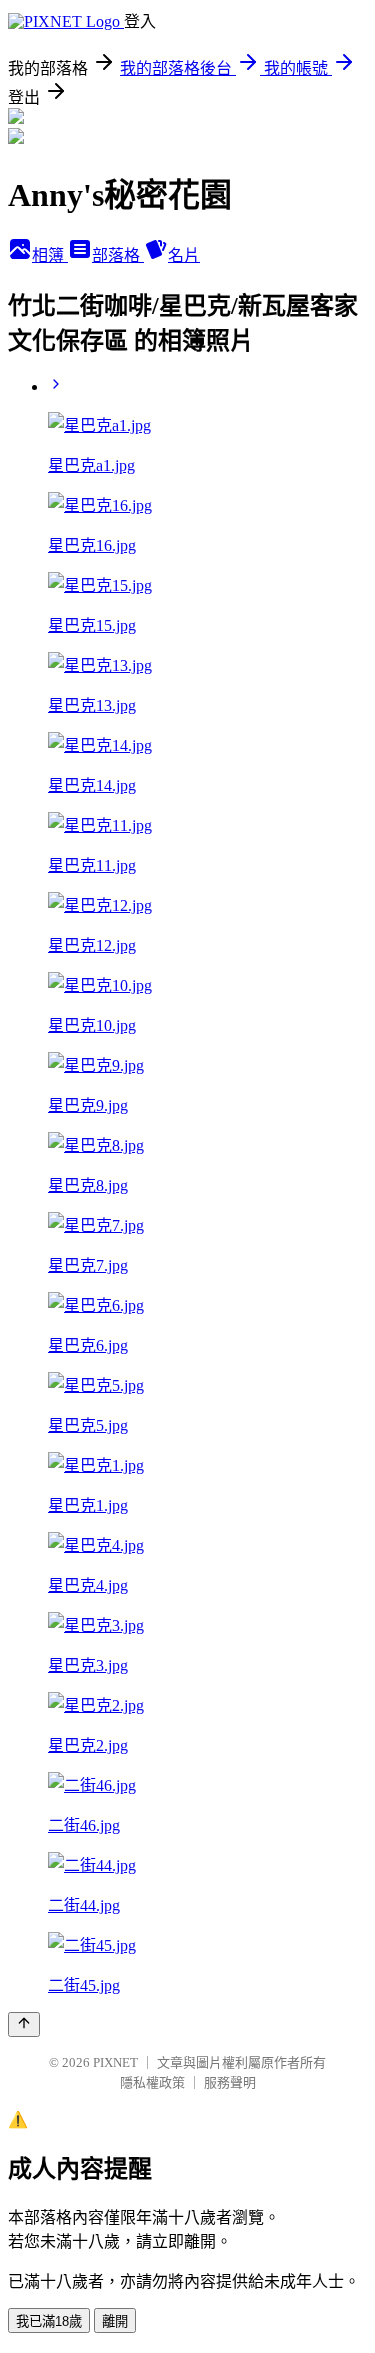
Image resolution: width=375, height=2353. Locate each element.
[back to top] (24, 2024)
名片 (184, 255)
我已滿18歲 (49, 2321)
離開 (115, 2321)
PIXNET (115, 2062)
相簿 (50, 255)
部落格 (118, 255)
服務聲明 (230, 2082)
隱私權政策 (152, 2082)
